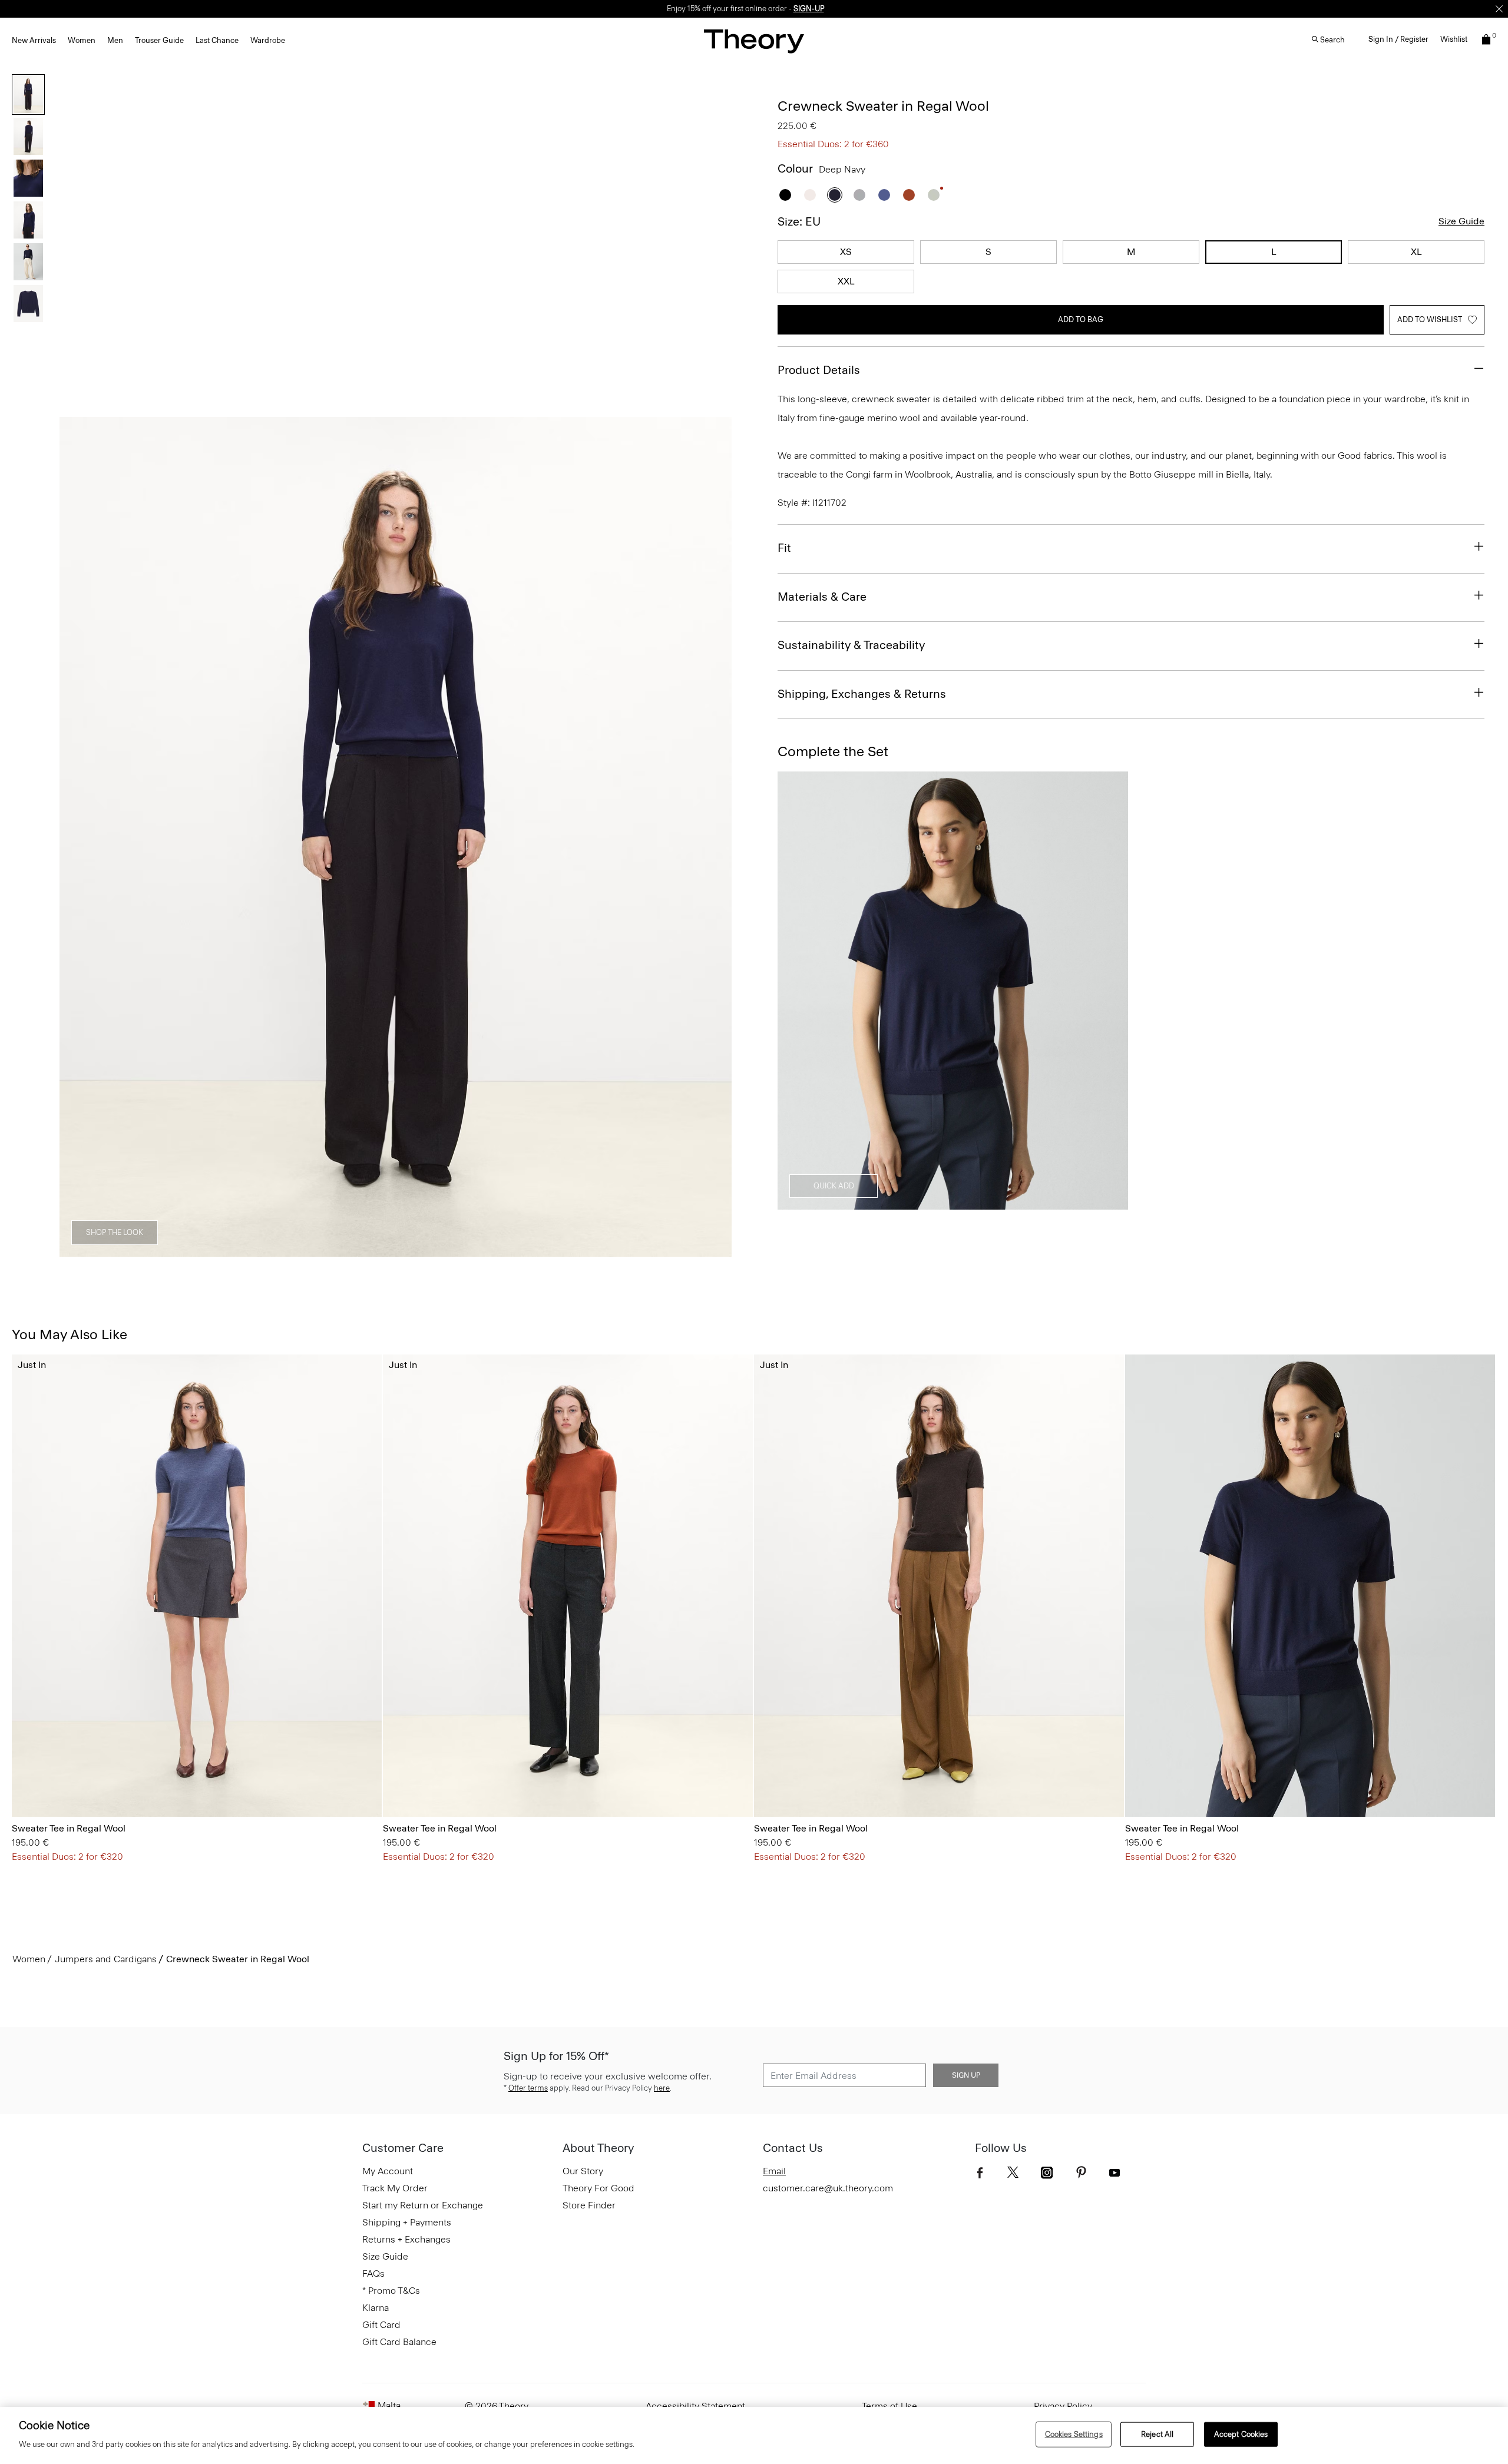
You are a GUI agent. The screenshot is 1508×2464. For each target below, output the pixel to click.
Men (115, 40)
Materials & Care (822, 597)
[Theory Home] (754, 41)
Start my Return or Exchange (423, 2205)
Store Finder (589, 2205)
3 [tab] (375, 1250)
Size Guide (1461, 221)
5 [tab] (459, 1250)
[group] (197, 1586)
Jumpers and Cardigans (106, 1959)
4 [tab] (417, 1250)
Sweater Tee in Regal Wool (69, 1828)
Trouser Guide (159, 40)
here (662, 2088)
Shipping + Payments (407, 2222)
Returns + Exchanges (406, 2239)
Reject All (1157, 2434)
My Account (388, 2171)
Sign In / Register (1398, 39)
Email (774, 2171)
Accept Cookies (1241, 2434)
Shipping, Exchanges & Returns (862, 694)
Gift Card (381, 2325)
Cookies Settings (1074, 2434)
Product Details (819, 370)
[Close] (1499, 9)
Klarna (376, 2308)
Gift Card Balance (399, 2342)
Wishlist (1454, 39)
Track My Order (395, 2188)
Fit (784, 548)
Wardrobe (268, 40)
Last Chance (217, 40)
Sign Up (966, 2075)
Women (82, 40)
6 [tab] (502, 1250)
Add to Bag (1081, 319)
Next (715, 837)
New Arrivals (34, 40)
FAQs (373, 2273)
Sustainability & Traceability (851, 645)
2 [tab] (332, 1250)
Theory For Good (598, 2188)
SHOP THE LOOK (115, 1232)
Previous (77, 837)
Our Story (583, 2171)
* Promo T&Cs (391, 2291)
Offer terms (528, 2088)
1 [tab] (290, 1250)
